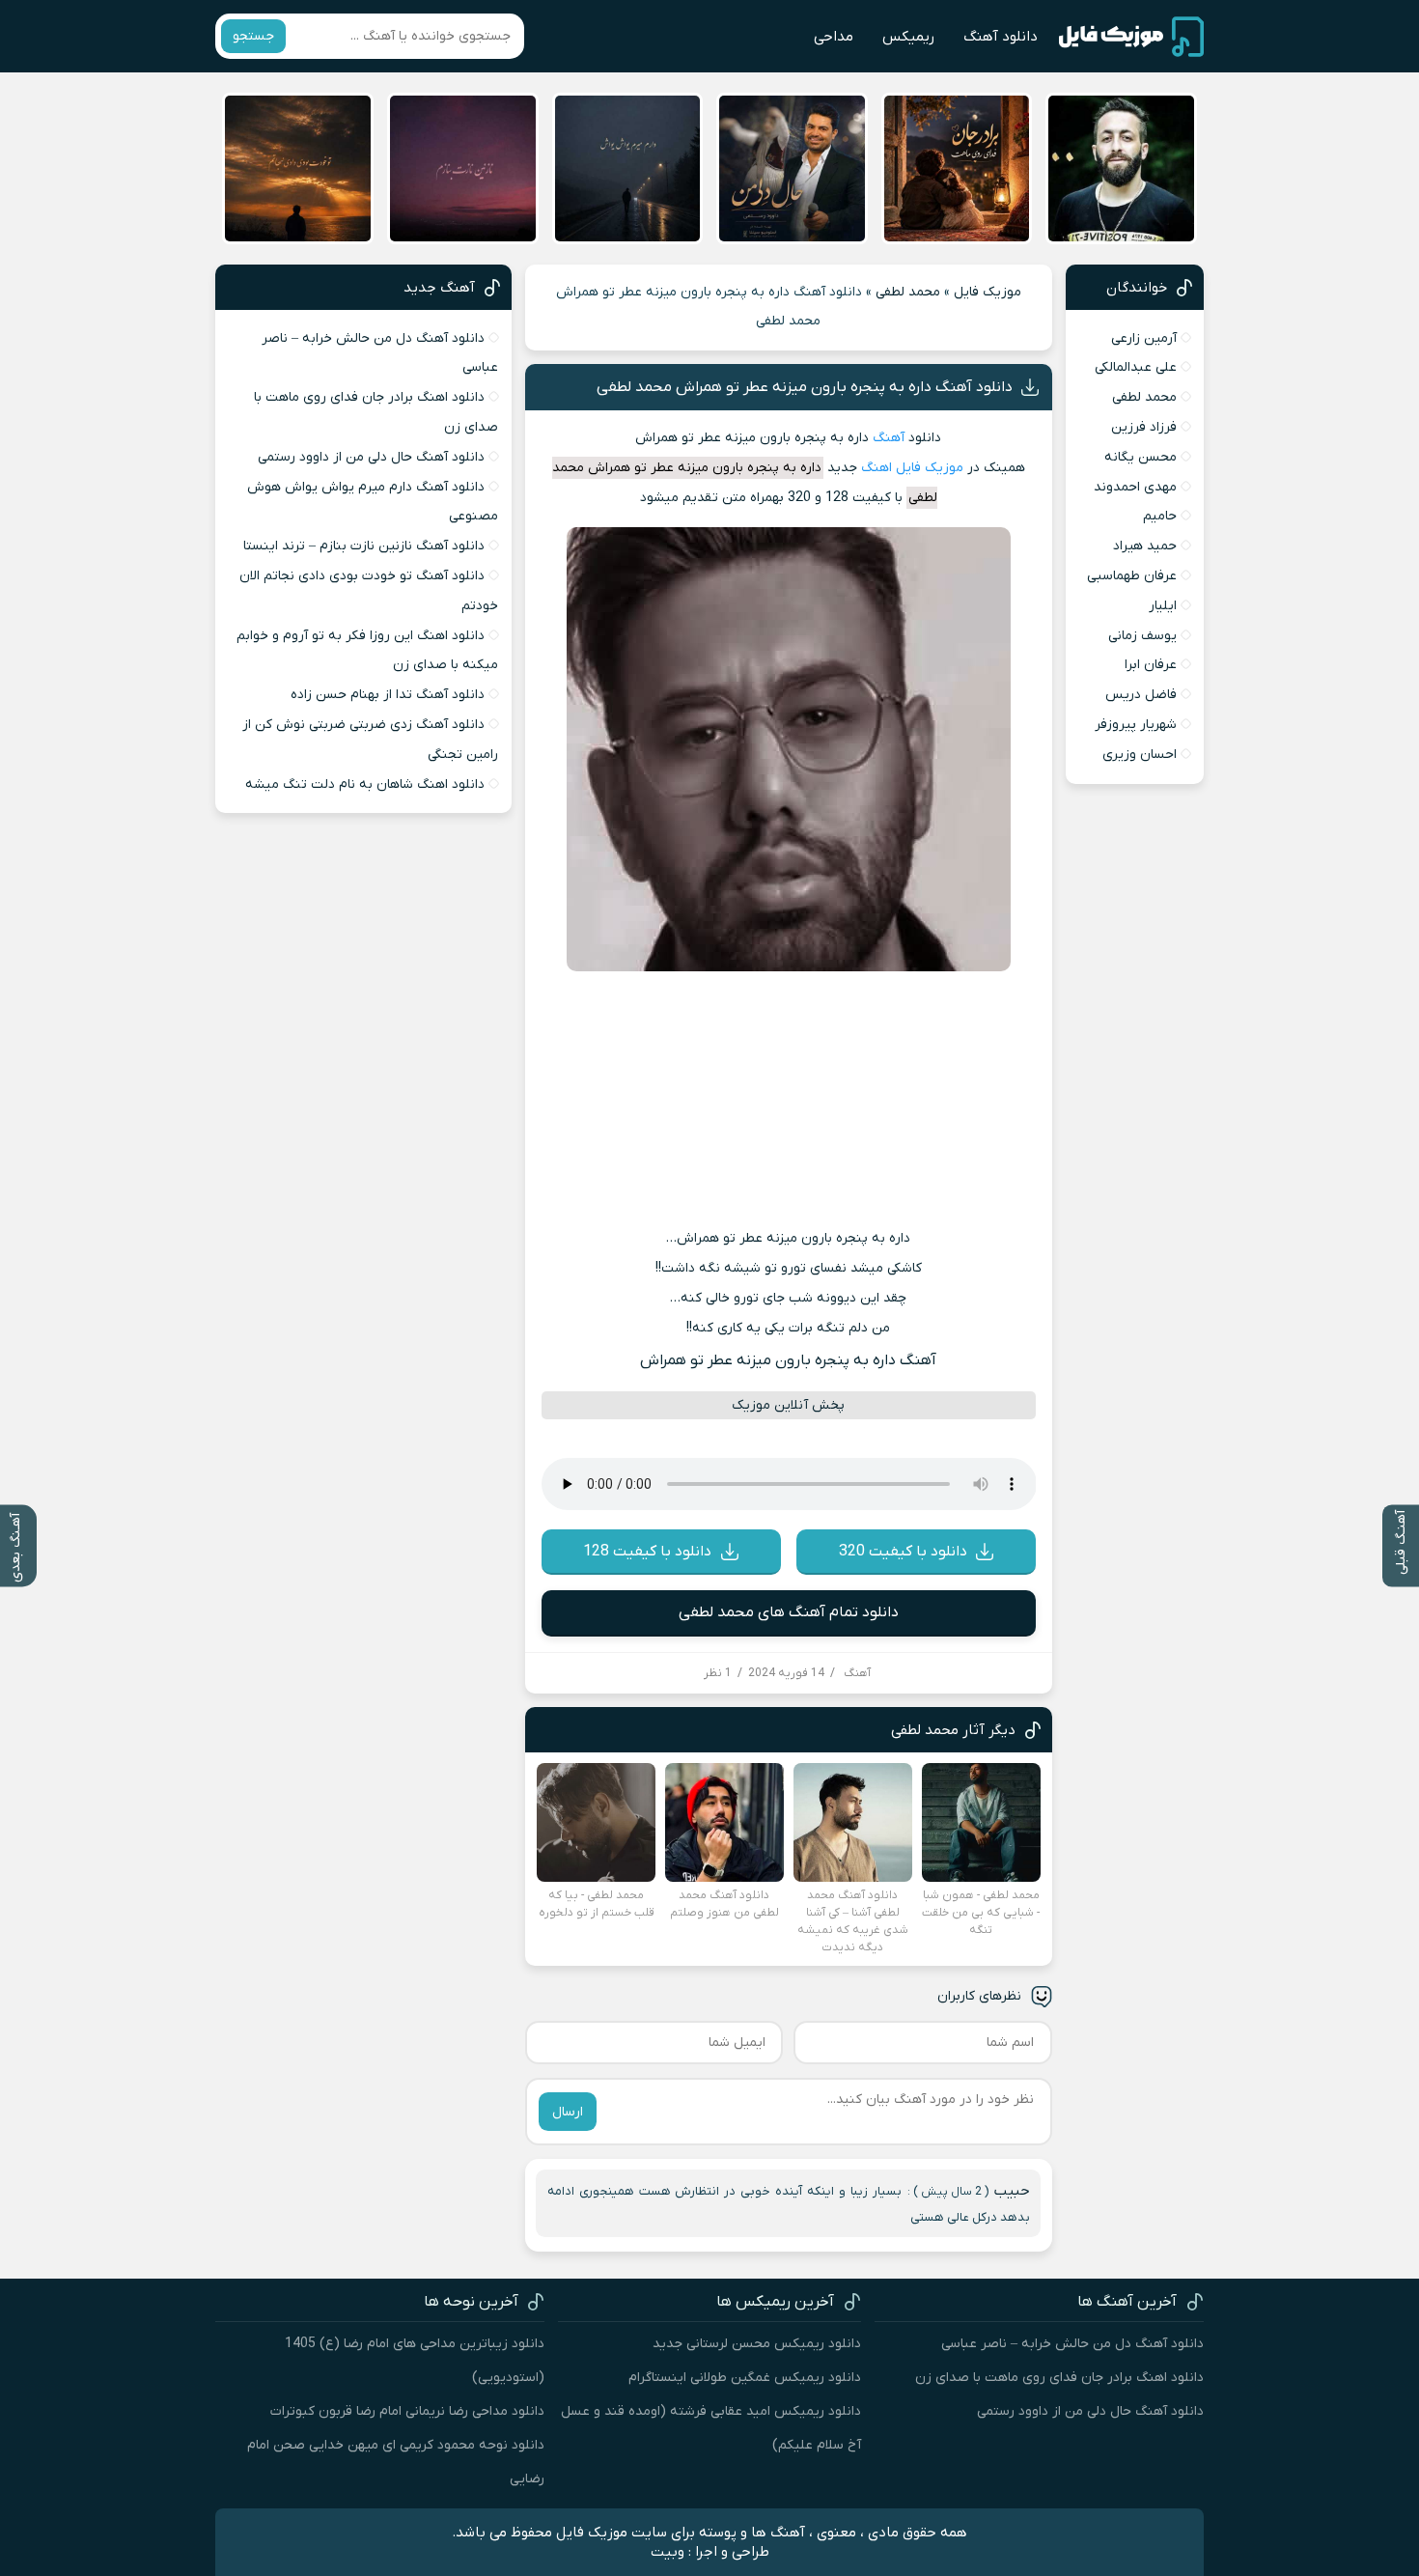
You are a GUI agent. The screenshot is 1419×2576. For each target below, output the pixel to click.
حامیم (1160, 516)
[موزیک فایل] (1131, 37)
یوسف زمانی (1142, 636)
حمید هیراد (1145, 546)
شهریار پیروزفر (1136, 725)
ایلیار (1163, 606)
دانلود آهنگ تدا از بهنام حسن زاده (388, 695)
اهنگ (876, 468)
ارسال (568, 2112)
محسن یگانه (1141, 457)
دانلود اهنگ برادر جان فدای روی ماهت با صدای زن (1059, 2378)
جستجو (253, 36)
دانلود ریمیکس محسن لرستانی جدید (757, 2344)
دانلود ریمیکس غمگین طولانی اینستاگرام (745, 2378)
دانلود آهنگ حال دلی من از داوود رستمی (371, 457)
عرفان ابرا (1151, 665)
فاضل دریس (1141, 695)
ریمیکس (908, 37)
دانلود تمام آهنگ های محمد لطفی (789, 1612)
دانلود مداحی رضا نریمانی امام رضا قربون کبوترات (407, 2411)
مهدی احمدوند (1135, 487)
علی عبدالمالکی (1136, 367)
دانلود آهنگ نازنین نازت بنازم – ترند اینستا (364, 546)
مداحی (834, 37)
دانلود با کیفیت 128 (647, 1552)
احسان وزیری (1140, 755)
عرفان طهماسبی (1132, 576)
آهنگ (889, 438)
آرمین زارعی (1144, 338)
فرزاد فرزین (1144, 427)
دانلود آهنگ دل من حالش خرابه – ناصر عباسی (1072, 2344)
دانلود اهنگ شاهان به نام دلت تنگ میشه (365, 784)
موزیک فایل (988, 292)
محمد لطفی (908, 292)
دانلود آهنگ (1001, 37)
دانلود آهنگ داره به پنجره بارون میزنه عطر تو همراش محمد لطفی (805, 387)
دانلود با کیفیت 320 (903, 1552)
